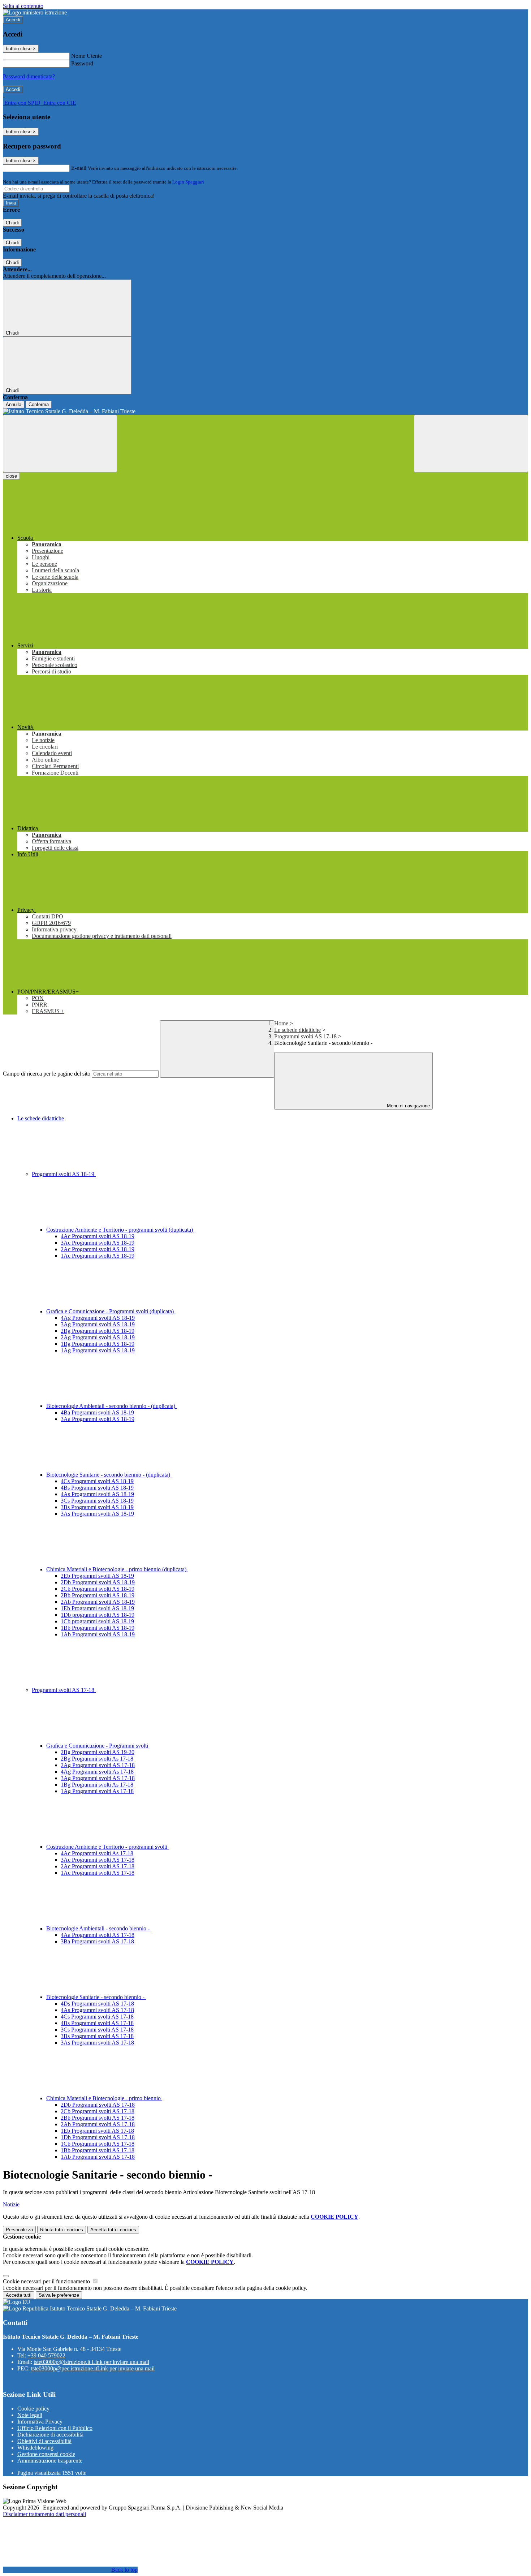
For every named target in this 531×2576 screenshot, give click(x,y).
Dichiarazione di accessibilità (50, 2435)
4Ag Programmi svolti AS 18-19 (98, 1318)
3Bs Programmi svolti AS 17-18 (97, 2036)
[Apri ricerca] (471, 443)
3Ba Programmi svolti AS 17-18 (97, 1941)
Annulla (14, 404)
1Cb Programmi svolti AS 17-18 (98, 2144)
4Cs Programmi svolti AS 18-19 (97, 1481)
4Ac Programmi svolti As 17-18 (97, 1853)
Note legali (30, 2415)
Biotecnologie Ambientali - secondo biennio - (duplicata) (111, 1406)
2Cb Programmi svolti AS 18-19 (98, 1589)
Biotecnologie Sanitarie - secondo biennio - (96, 1997)
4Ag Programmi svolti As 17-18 (97, 1772)
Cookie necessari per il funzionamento (47, 2281)
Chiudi (12, 223)
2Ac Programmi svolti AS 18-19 (98, 1249)
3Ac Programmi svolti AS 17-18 (98, 1860)
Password (82, 63)
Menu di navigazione (408, 1106)
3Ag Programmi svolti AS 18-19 (98, 1324)
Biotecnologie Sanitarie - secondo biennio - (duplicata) (109, 1475)
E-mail (79, 168)
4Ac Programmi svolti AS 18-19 (98, 1236)
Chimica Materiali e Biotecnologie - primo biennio (104, 2098)
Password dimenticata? (29, 76)
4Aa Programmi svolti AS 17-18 (98, 1935)
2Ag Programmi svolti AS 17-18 (98, 1765)
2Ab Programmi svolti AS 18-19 (98, 1602)
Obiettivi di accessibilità (44, 2441)
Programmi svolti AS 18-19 (64, 1174)
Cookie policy (33, 2409)
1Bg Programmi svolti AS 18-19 (98, 1344)
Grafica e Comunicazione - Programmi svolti (98, 1746)
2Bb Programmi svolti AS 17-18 (98, 2118)
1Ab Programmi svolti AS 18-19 (98, 1634)
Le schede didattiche (297, 1030)
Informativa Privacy (40, 2422)
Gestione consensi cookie (46, 2454)
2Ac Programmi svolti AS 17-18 (98, 1866)
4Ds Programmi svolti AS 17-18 (97, 2004)
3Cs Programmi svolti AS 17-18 (97, 2030)
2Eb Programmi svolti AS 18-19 (97, 1576)
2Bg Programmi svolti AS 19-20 (98, 1752)
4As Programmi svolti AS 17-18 (97, 2010)
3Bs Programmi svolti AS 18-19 (97, 1507)
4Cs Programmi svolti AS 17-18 (97, 2017)
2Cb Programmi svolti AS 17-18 (98, 2111)
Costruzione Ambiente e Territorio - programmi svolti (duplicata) (120, 1230)
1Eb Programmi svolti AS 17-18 (97, 2131)
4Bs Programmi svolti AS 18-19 (97, 1488)
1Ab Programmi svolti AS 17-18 (98, 2157)
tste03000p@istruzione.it (91, 2362)
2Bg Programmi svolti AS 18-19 (98, 1331)
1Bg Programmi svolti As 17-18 (97, 1785)
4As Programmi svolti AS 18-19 (97, 1494)
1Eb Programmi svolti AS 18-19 (97, 1608)
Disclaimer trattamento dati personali (44, 2514)
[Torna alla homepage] (265, 412)
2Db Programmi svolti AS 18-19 (98, 1582)
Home (281, 1023)
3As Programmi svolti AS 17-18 (97, 2043)
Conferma (39, 404)
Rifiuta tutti (62, 2230)
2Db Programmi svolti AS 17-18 (98, 2105)
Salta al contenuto (23, 6)
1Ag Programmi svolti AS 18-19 (98, 1350)
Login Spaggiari (188, 182)
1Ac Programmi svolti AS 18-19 (98, 1256)
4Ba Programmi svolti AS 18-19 (97, 1412)
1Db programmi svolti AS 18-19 (98, 1615)
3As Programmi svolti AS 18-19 (97, 1514)
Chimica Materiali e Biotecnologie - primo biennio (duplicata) (117, 1569)
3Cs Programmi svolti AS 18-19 (97, 1501)
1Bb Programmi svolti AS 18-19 (98, 1628)
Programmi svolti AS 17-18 (305, 1036)
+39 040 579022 (46, 2355)
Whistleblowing (35, 2448)
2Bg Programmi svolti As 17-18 (97, 1759)
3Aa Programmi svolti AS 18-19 (98, 1419)
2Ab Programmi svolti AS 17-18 (98, 2124)
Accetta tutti (113, 2230)
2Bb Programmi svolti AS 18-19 (98, 1595)
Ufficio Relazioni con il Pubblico (55, 2428)
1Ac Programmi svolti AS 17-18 (98, 1873)
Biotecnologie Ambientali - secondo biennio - (99, 1928)
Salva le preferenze (59, 2295)
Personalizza (19, 2230)
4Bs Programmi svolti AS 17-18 (97, 2023)
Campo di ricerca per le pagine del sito (47, 1074)
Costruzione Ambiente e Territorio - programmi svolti (107, 1847)
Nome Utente (87, 56)
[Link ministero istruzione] (35, 12)
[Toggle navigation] (60, 443)
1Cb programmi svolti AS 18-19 (97, 1621)
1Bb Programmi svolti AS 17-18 (98, 2150)
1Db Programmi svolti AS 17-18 (98, 2137)
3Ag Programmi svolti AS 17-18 (98, 1778)
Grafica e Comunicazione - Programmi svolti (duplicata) (111, 1311)
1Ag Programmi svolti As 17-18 (97, 1791)
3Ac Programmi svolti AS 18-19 (98, 1243)
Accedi (13, 20)
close (11, 476)
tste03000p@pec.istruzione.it (93, 2368)
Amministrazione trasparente (50, 2461)
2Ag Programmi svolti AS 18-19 (98, 1337)
